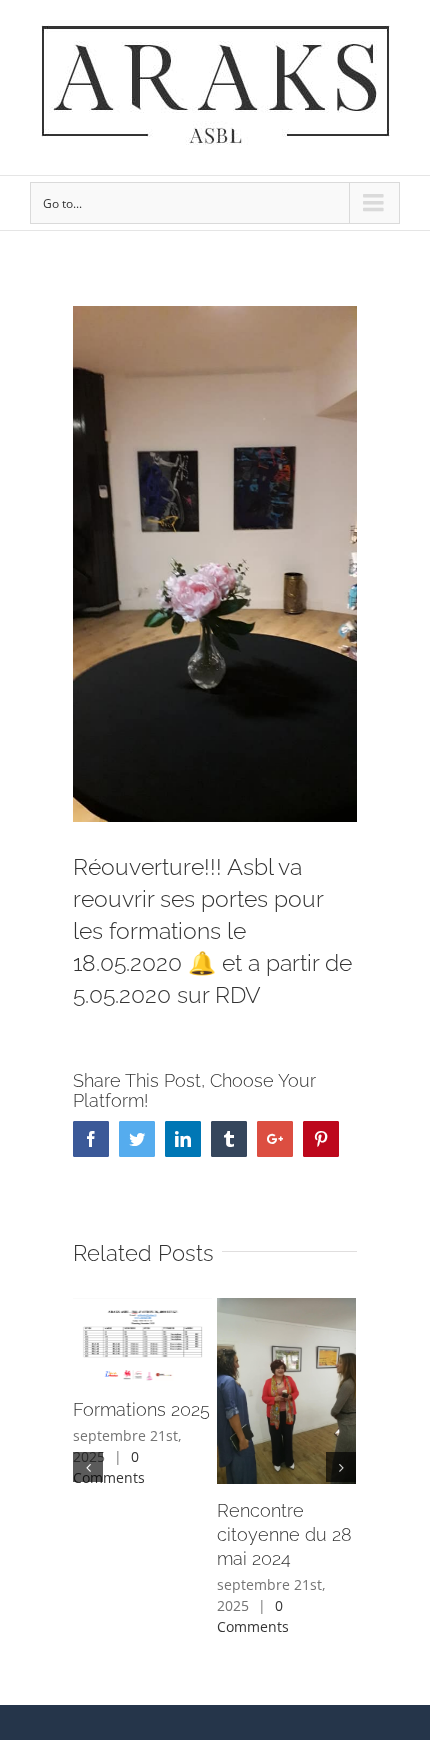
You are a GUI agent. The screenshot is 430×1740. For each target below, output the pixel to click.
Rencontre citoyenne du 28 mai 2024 (284, 1534)
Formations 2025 (141, 1409)
